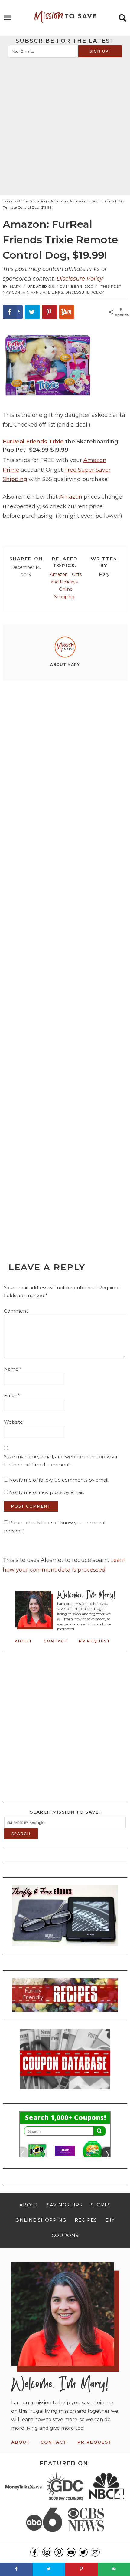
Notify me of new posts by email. (47, 1492)
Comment (16, 1311)
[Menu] (8, 18)
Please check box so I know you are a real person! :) (55, 1527)
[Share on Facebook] (16, 2569)
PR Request (95, 1641)
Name (13, 1369)
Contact (56, 1641)
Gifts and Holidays (66, 578)
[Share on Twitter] (32, 312)
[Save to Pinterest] (50, 312)
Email (12, 1395)
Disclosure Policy (80, 279)
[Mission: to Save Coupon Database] (65, 2091)
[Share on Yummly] (67, 312)
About (24, 1641)
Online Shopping (64, 593)
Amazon (71, 497)
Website (13, 1422)
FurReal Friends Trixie (33, 442)
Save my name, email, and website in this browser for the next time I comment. (61, 1461)
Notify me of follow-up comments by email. (59, 1480)
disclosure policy (85, 292)
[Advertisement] (65, 126)
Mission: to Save (65, 17)
